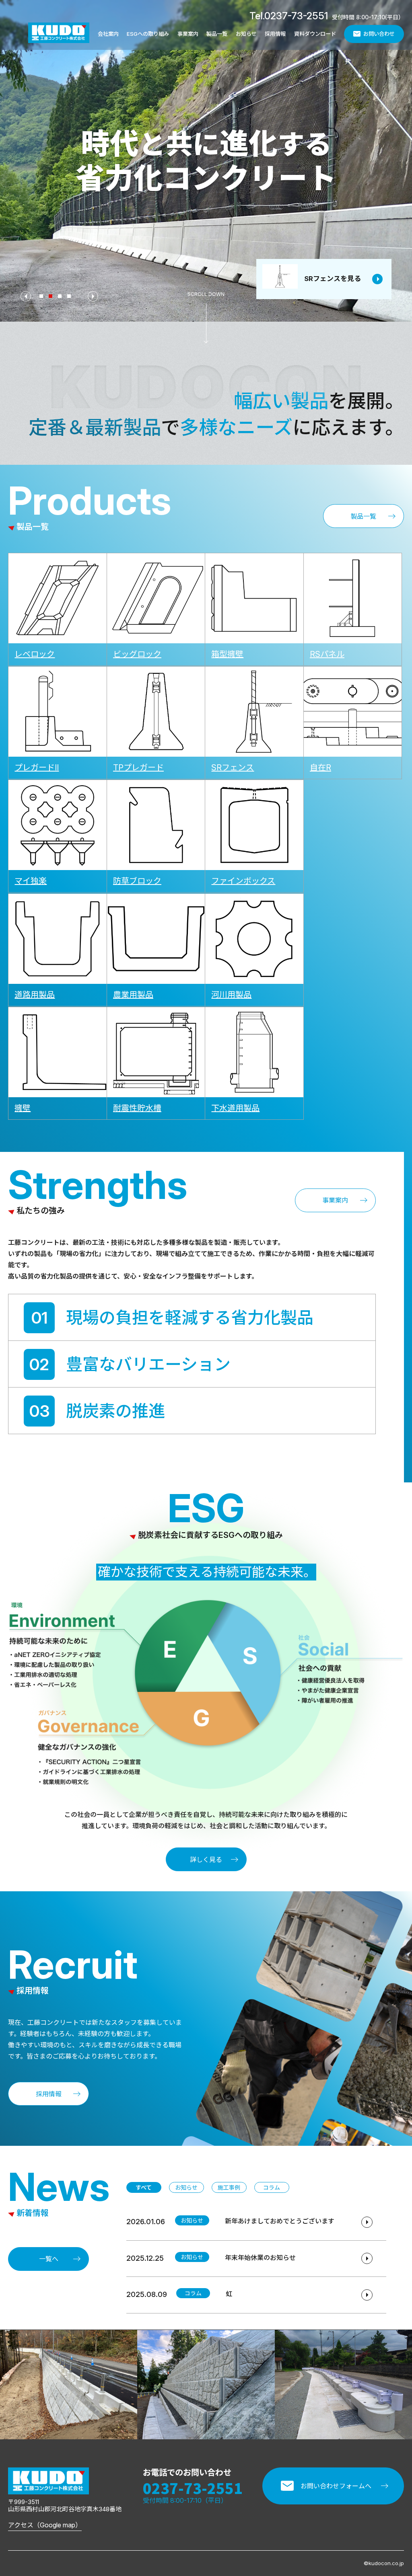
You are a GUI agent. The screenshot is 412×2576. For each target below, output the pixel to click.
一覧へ (49, 2259)
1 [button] (42, 297)
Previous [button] (26, 296)
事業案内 (188, 34)
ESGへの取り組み (148, 34)
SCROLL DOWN (206, 294)
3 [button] (60, 297)
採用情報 (275, 34)
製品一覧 (217, 34)
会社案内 (108, 34)
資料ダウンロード (315, 34)
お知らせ (246, 34)
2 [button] (51, 297)
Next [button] (93, 296)
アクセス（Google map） (45, 2525)
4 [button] (70, 297)
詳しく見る (206, 1860)
